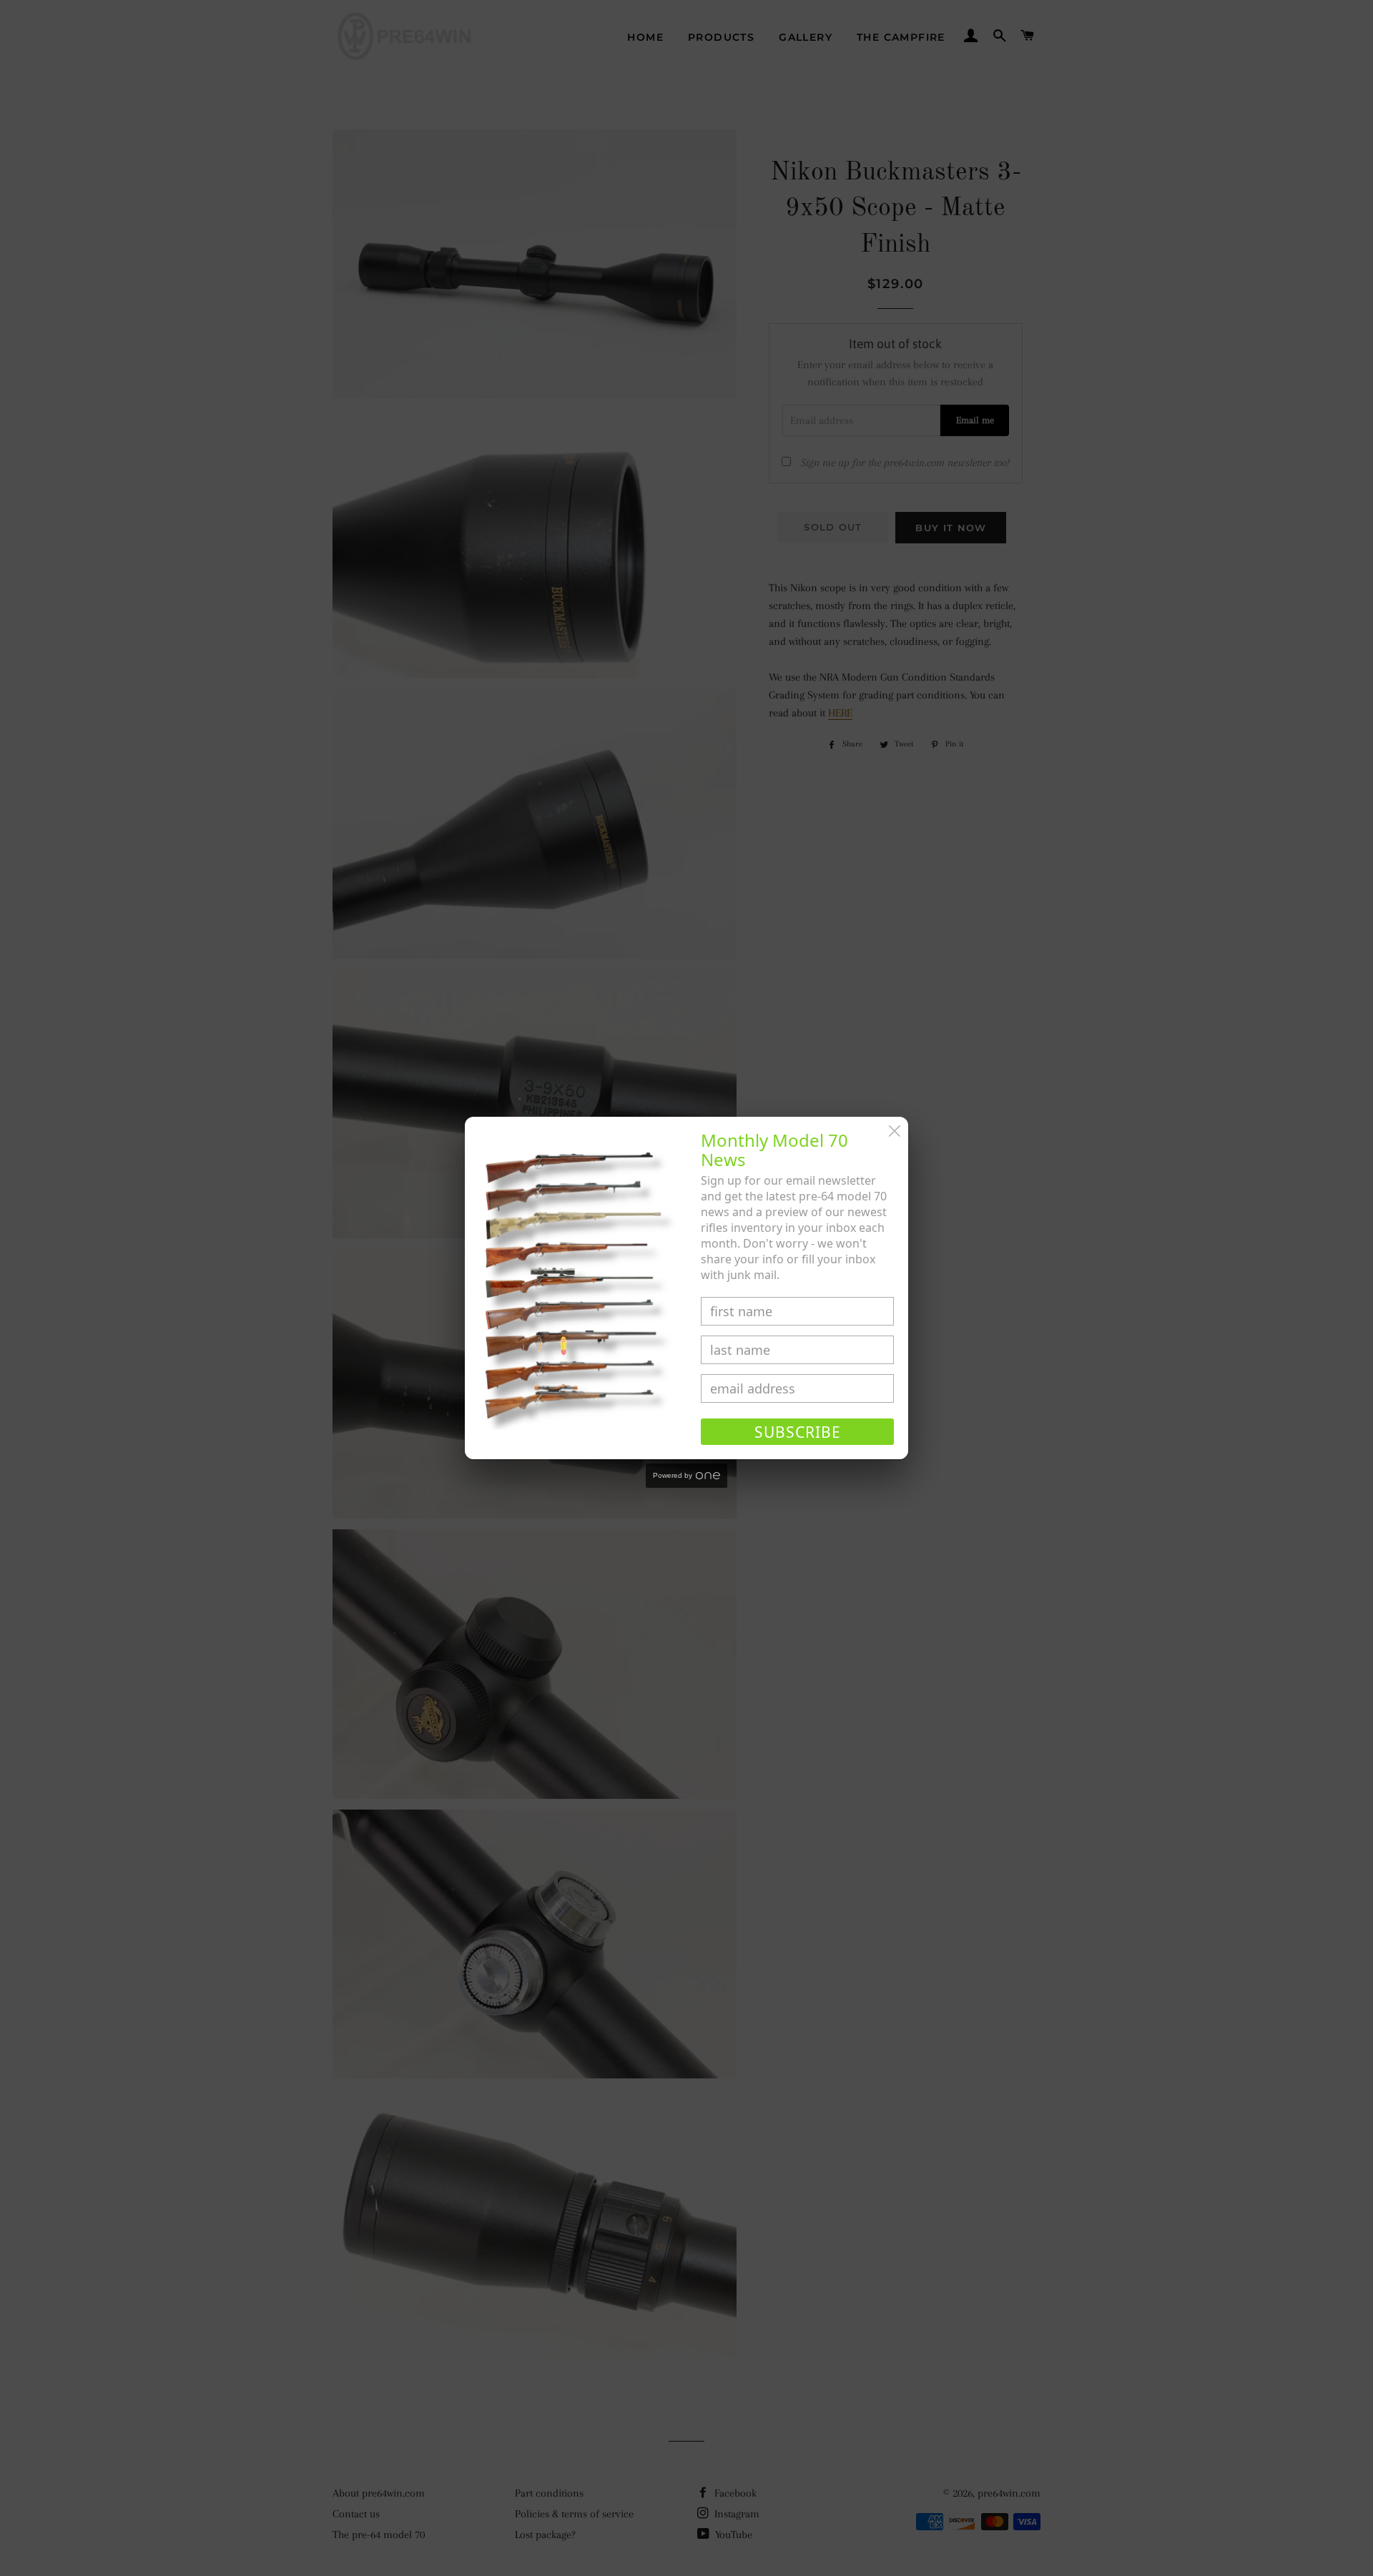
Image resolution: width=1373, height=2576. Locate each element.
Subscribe (798, 1432)
